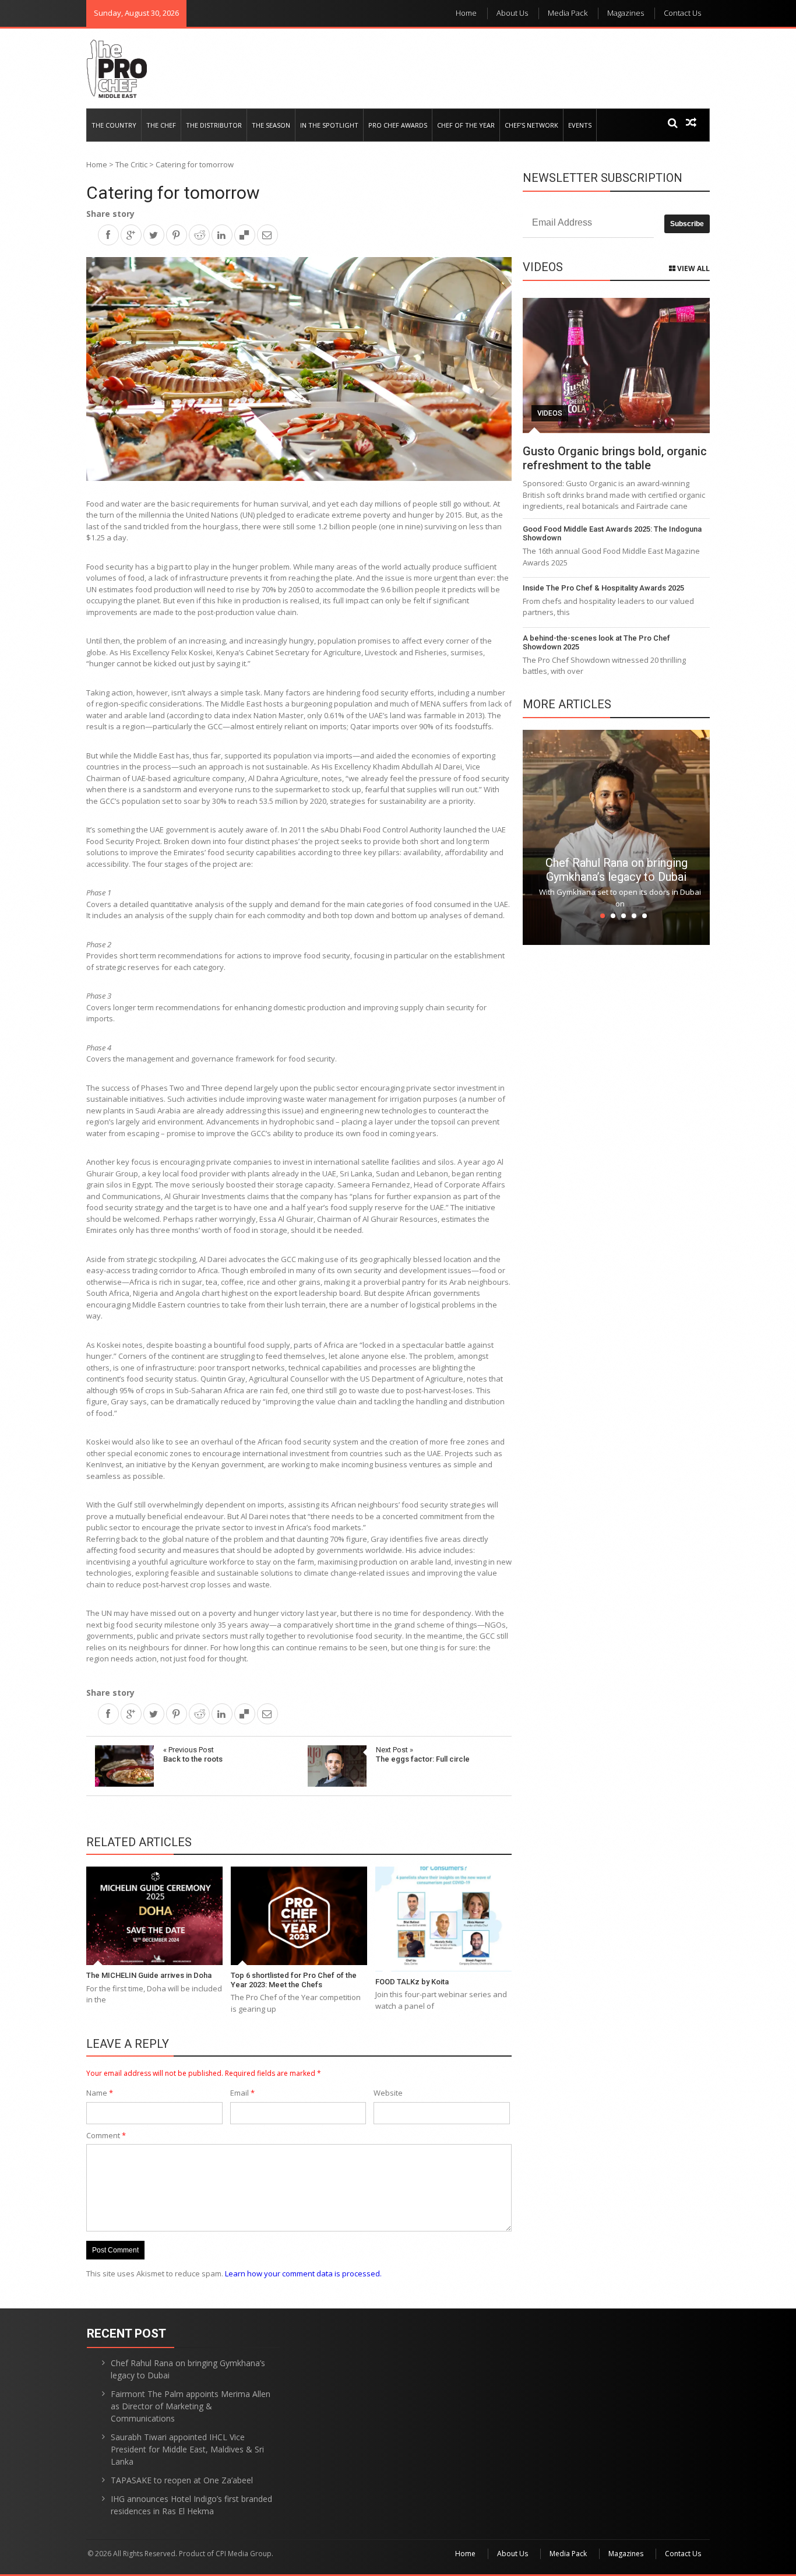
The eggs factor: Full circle (423, 1754)
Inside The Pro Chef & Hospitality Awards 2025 (603, 588)
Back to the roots (193, 1754)
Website (388, 2093)
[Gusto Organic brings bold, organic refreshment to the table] (616, 366)
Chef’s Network (531, 125)
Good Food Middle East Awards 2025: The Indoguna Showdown (612, 534)
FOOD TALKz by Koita (412, 1982)
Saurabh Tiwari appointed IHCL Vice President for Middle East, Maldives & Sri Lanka (187, 2449)
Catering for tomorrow (173, 193)
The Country (114, 125)
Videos (550, 413)
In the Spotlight (329, 125)
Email (242, 2093)
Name (100, 2093)
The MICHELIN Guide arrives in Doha (149, 1975)
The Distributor (214, 125)
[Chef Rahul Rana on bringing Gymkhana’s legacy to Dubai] (616, 837)
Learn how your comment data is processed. (303, 2273)
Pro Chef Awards (398, 125)
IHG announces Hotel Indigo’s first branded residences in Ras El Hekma (191, 2505)
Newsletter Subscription (603, 178)
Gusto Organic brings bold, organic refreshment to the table (615, 458)
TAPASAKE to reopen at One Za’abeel (182, 2480)
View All (693, 268)
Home (466, 13)
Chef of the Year (466, 125)
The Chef (161, 125)
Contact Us (682, 13)
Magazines (626, 13)
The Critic (131, 164)
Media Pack (568, 13)
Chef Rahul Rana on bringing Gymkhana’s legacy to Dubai (617, 870)
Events (580, 125)
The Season (271, 125)
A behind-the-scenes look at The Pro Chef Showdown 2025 (596, 643)
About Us (512, 13)
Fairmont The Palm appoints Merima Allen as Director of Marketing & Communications (191, 2406)
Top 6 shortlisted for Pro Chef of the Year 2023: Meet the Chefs (294, 1980)
